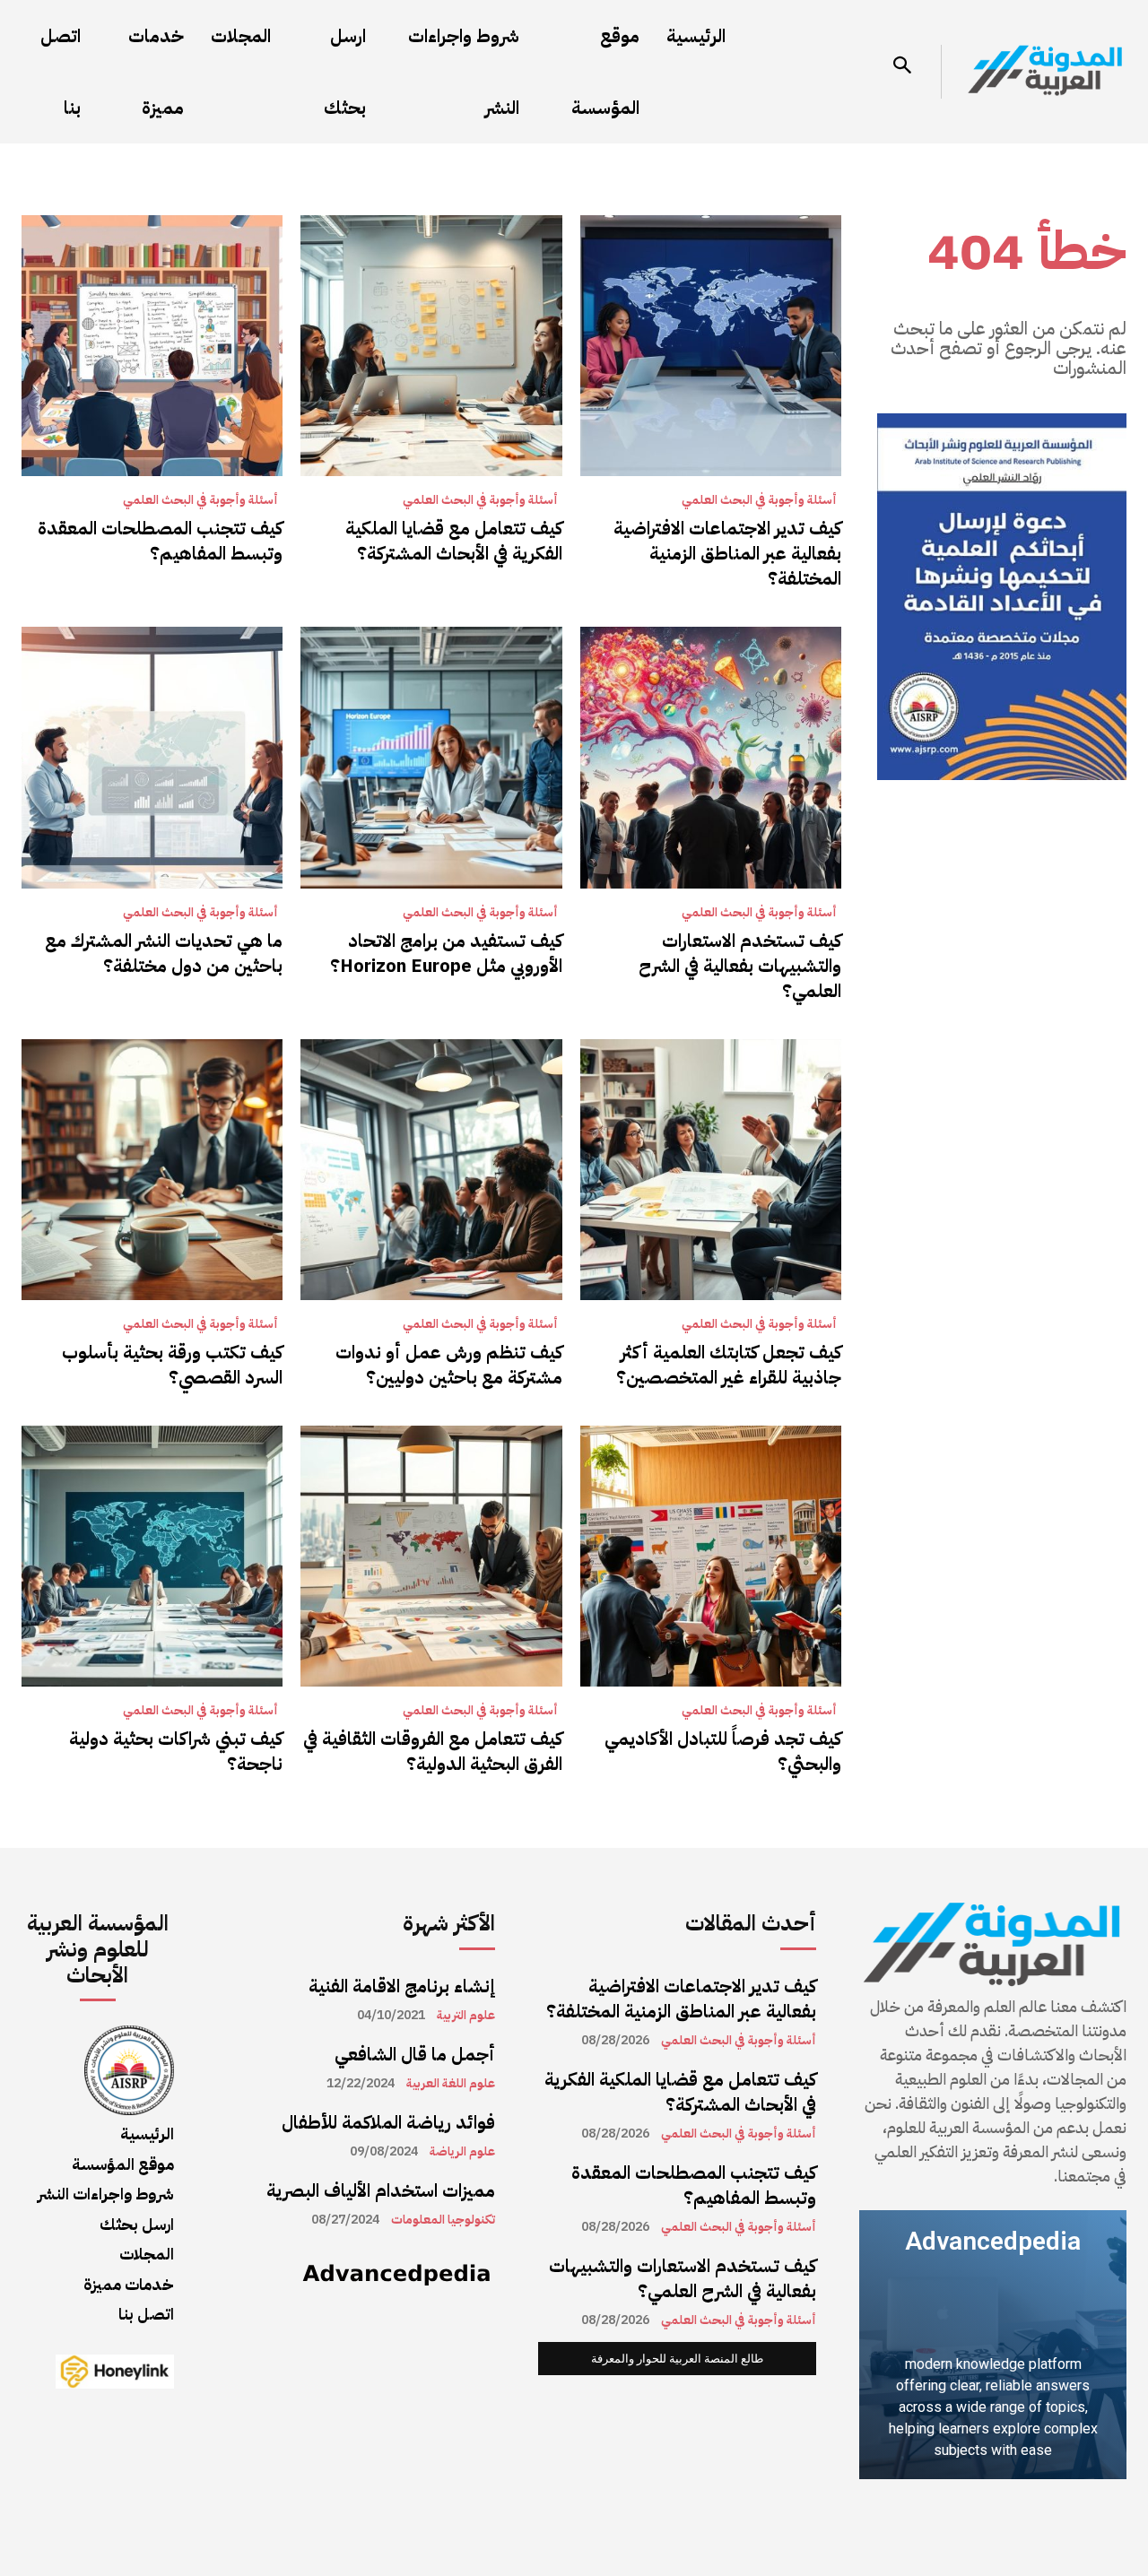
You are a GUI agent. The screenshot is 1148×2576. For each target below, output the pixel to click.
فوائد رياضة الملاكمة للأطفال (388, 2122)
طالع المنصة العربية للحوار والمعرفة (677, 2359)
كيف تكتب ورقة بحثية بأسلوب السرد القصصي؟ (172, 1365)
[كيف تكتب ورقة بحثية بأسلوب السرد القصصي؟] (152, 1170)
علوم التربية (466, 2016)
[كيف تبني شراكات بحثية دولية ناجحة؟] (152, 1556)
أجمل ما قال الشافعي (415, 2054)
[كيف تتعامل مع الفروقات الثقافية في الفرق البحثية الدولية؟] (431, 1556)
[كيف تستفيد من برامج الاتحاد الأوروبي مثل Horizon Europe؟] (431, 757)
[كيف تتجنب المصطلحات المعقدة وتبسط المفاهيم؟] (152, 346)
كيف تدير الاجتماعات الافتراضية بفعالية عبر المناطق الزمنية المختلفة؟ (727, 553)
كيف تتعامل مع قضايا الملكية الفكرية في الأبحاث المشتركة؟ (454, 541)
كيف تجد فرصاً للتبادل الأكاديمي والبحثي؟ (723, 1751)
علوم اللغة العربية (451, 2084)
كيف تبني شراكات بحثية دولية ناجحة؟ (176, 1751)
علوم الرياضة (462, 2152)
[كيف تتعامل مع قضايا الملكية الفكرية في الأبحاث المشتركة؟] (431, 346)
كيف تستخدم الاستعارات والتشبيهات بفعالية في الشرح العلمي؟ (740, 966)
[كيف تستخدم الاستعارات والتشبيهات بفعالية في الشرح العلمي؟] (711, 757)
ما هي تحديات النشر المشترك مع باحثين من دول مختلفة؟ (164, 953)
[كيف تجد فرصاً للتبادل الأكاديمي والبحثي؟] (711, 1556)
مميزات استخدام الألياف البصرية (381, 2190)
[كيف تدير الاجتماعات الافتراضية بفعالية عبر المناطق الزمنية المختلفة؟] (711, 346)
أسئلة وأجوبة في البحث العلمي (759, 500)
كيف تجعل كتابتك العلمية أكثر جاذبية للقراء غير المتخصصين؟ (729, 1365)
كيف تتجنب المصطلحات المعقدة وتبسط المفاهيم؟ (160, 541)
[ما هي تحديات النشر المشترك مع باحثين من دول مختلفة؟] (152, 757)
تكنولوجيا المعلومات (443, 2220)
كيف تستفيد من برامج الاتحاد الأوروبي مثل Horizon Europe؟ (446, 953)
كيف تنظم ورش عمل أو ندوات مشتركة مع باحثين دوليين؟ (449, 1365)
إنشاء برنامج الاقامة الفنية (402, 1986)
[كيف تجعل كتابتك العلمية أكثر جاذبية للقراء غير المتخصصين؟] (711, 1170)
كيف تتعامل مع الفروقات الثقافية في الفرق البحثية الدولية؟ (433, 1751)
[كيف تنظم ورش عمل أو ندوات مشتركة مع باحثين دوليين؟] (431, 1170)
